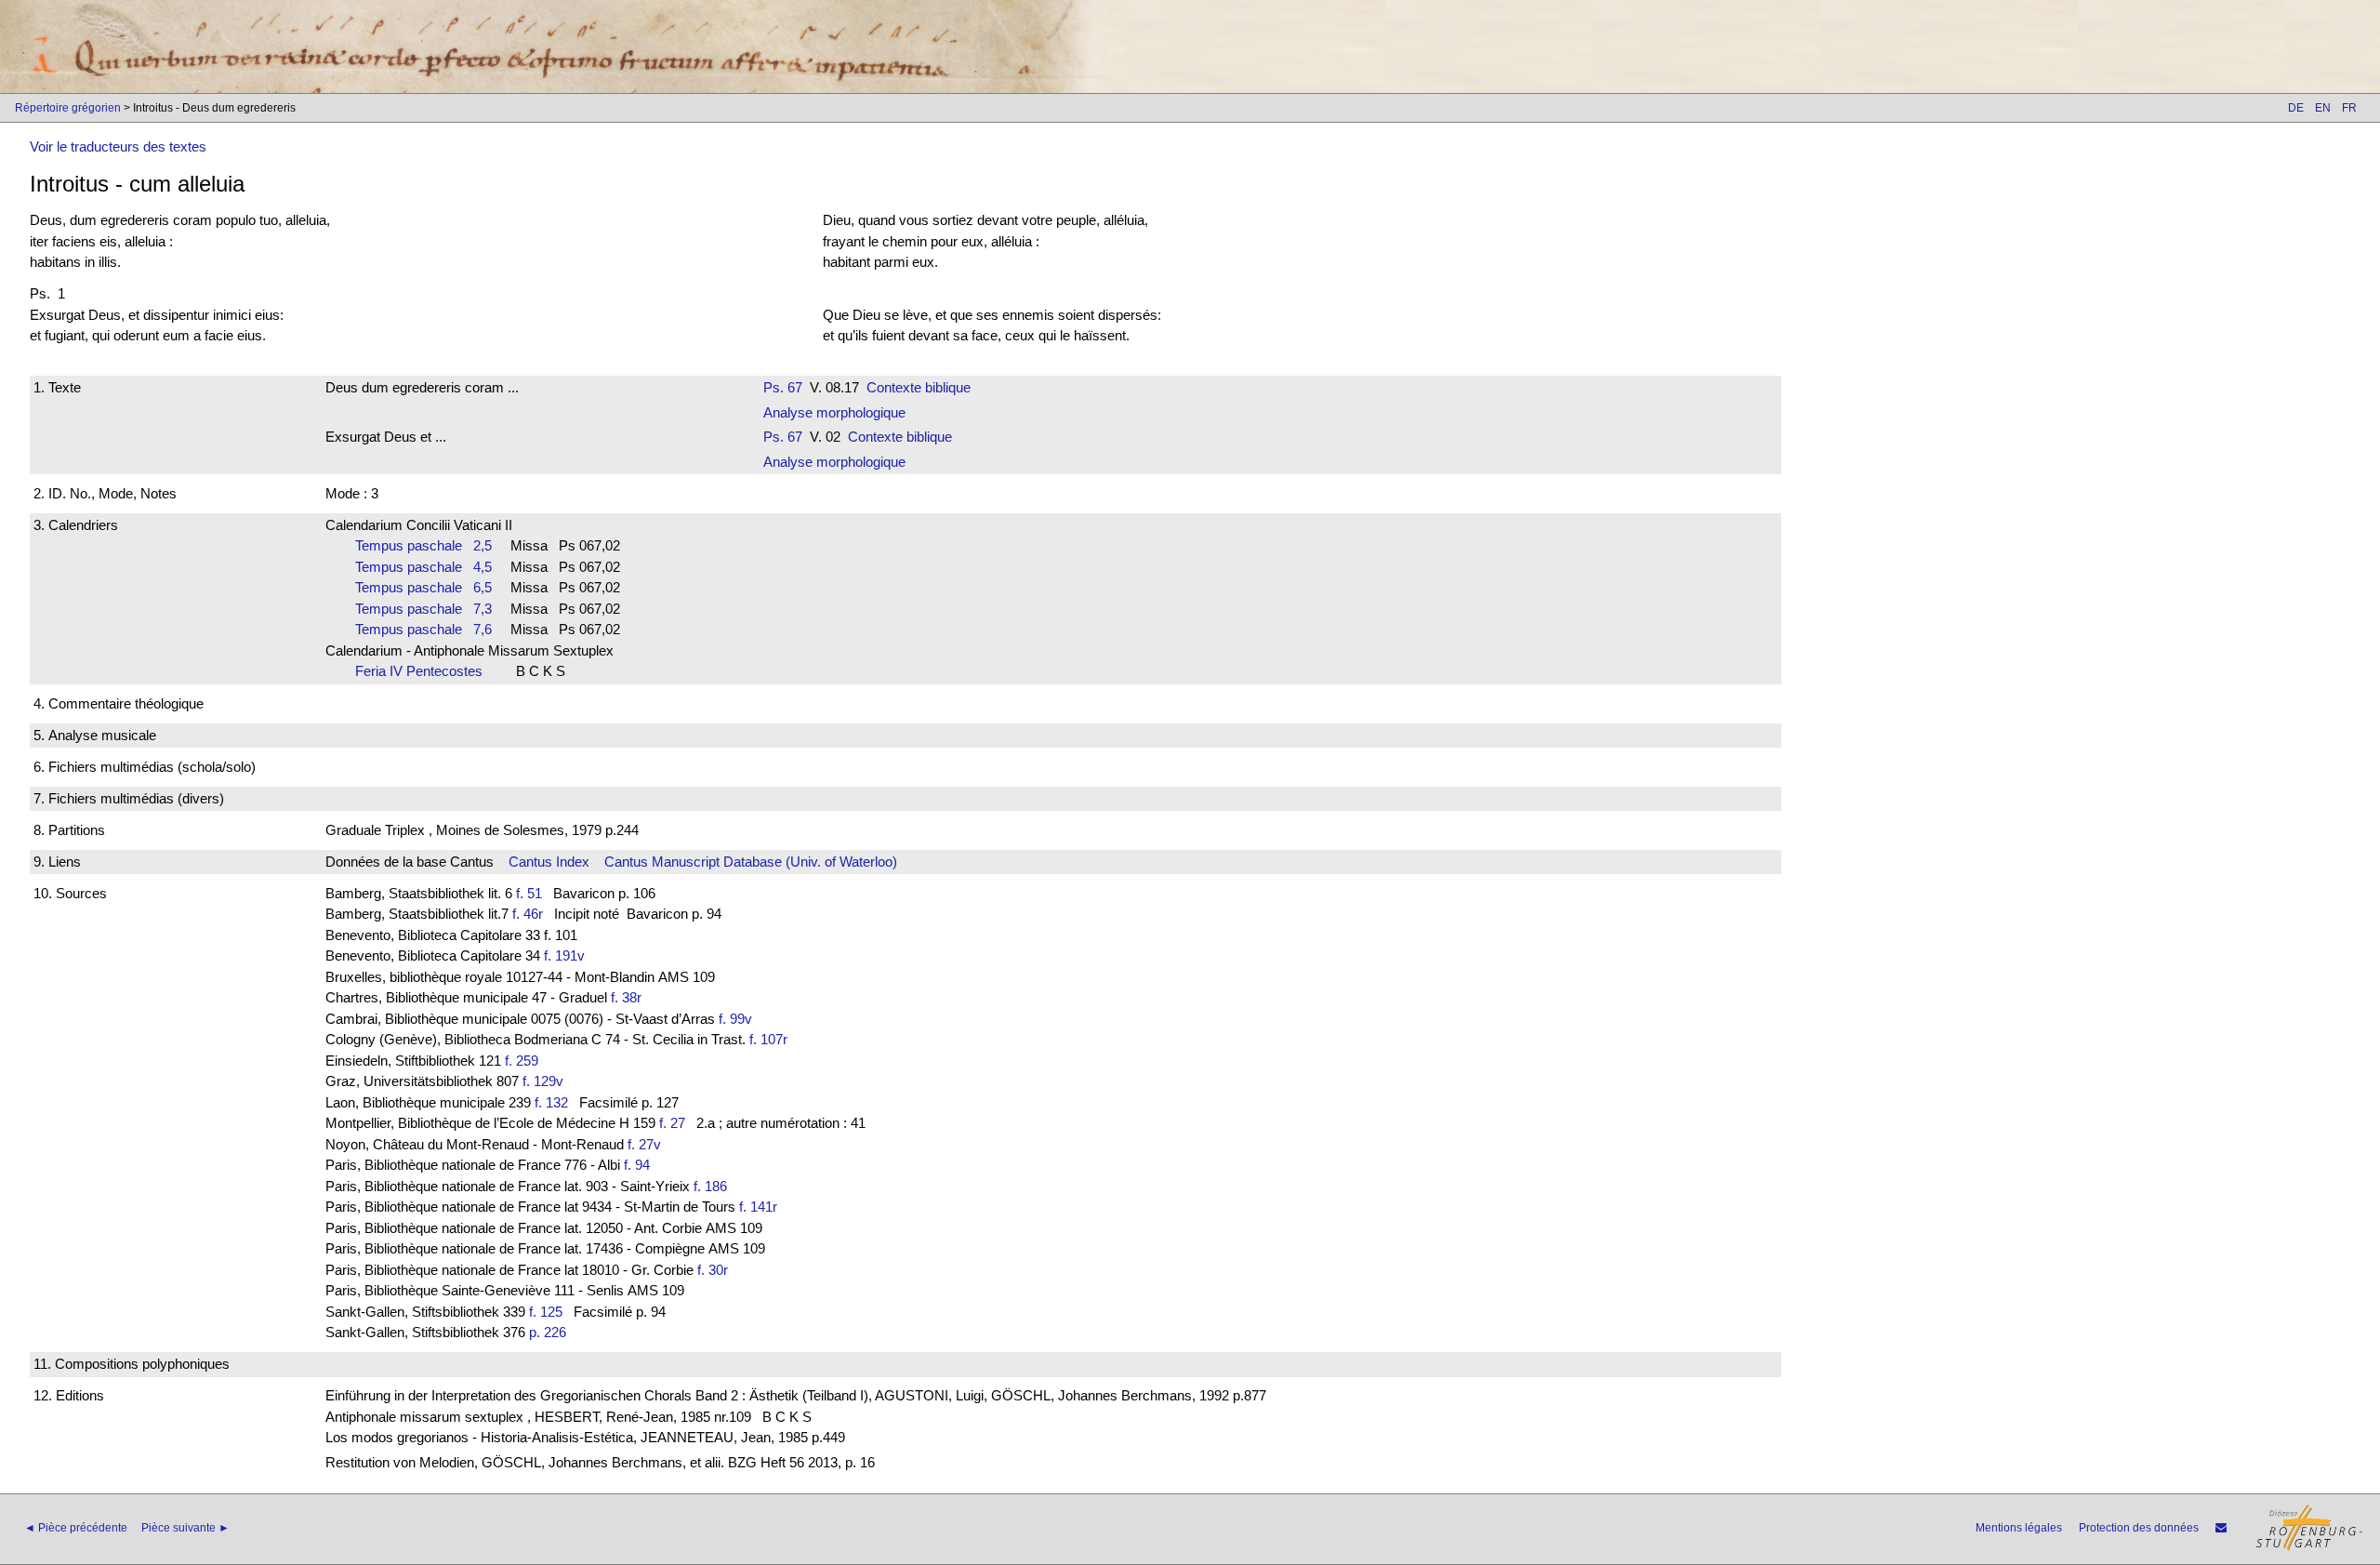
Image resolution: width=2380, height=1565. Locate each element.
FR (2349, 108)
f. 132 (551, 1102)
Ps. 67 (783, 387)
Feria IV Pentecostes (424, 671)
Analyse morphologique (834, 412)
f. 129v (543, 1081)
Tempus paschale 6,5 (423, 587)
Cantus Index (549, 862)
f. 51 (529, 893)
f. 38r (626, 997)
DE (2296, 108)
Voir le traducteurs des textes (118, 146)
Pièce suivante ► (185, 1528)
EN (2323, 108)
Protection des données (2139, 1528)
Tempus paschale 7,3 (423, 609)
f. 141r (758, 1207)
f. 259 (522, 1061)
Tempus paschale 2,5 (423, 545)
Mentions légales (2019, 1528)
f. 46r (528, 914)
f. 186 (710, 1186)
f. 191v (564, 955)
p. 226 (548, 1332)
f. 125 (546, 1312)
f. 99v (735, 1019)
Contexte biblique (919, 387)
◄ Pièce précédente (76, 1528)
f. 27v (644, 1144)
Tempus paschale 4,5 (423, 567)
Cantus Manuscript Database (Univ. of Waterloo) (751, 862)
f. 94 (637, 1165)
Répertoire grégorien (68, 108)
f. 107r (768, 1039)
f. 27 (672, 1123)
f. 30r (713, 1270)
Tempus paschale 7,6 (423, 629)
